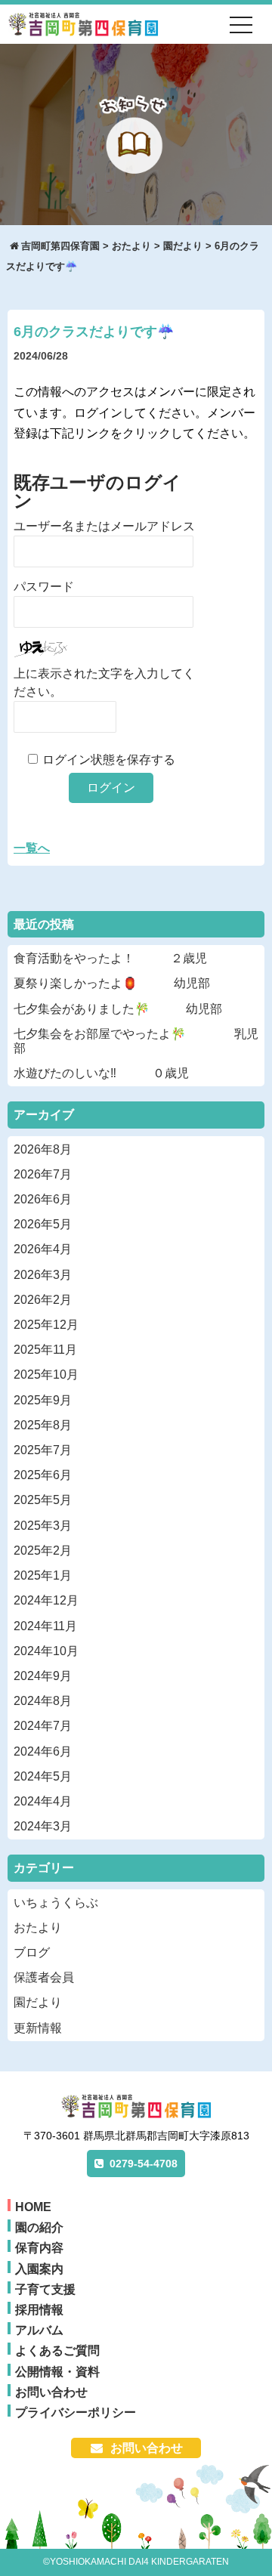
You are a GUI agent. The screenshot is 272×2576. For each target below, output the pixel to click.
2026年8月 (43, 1149)
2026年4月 (43, 1249)
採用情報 (39, 2310)
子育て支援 (45, 2289)
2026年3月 (43, 1275)
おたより (38, 1927)
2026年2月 (43, 1300)
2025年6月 (43, 1475)
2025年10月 (46, 1374)
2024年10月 (46, 1651)
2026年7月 (43, 1174)
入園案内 (39, 2269)
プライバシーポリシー (76, 2412)
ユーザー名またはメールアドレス (104, 526)
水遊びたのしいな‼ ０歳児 (101, 1073)
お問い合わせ (51, 2392)
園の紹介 (39, 2227)
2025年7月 (43, 1450)
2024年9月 (43, 1676)
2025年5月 (43, 1500)
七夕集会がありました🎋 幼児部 (118, 1009)
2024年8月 (43, 1701)
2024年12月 (46, 1600)
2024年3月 (43, 1826)
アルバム (39, 2330)
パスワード (44, 587)
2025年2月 (43, 1551)
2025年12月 (46, 1325)
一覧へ (32, 848)
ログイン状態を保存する (109, 760)
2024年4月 (43, 1801)
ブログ (32, 1952)
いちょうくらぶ (56, 1903)
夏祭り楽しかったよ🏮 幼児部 (112, 983)
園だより (38, 2002)
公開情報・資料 (57, 2372)
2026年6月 (43, 1199)
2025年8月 (43, 1425)
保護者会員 (44, 1977)
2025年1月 (43, 1575)
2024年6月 (43, 1751)
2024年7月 (43, 1726)
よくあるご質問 (57, 2351)
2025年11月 (45, 1350)
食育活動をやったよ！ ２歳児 (110, 958)
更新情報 (38, 2028)
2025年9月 (43, 1400)
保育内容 (39, 2248)
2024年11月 (45, 1626)
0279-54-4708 (144, 2164)
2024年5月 (43, 1776)
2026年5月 (43, 1224)
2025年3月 (43, 1526)
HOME (33, 2207)
